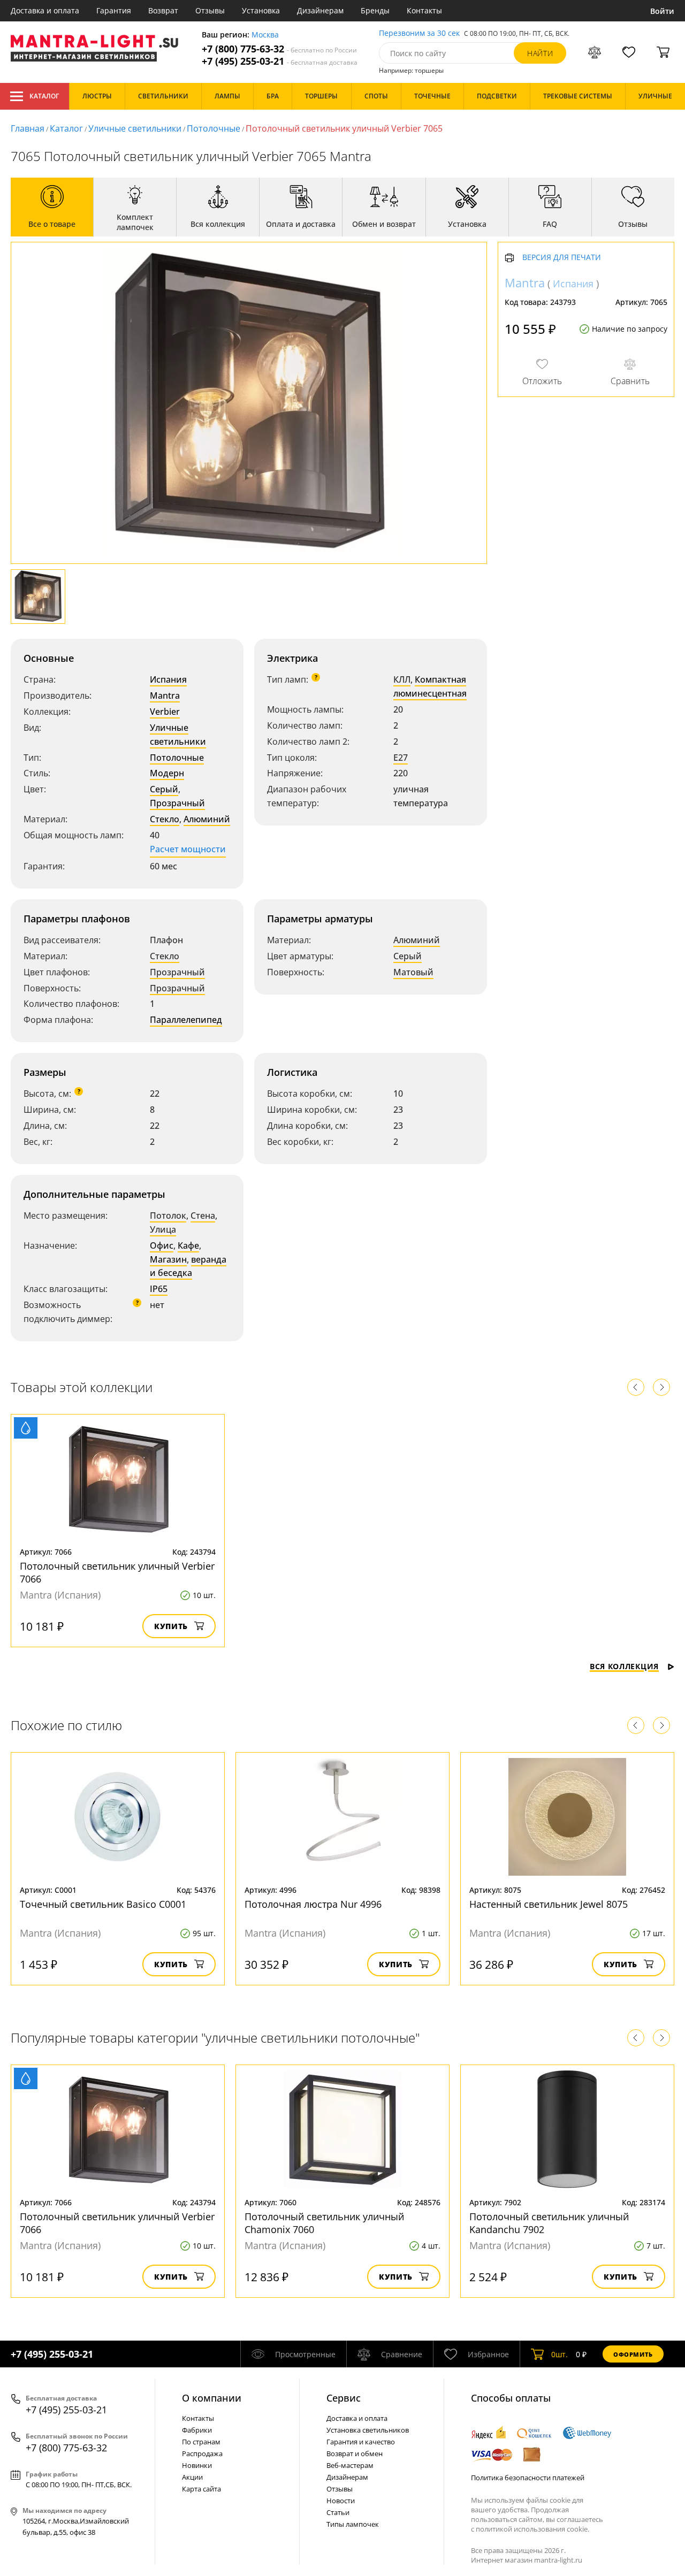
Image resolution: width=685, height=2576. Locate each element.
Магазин (168, 1259)
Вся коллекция (624, 1666)
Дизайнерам (320, 10)
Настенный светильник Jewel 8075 (549, 1904)
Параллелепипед (186, 1020)
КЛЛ (402, 679)
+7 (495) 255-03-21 (280, 61)
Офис (162, 1245)
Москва (265, 35)
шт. (560, 2354)
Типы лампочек (353, 2524)
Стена (203, 1216)
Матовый (413, 972)
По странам (201, 2442)
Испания (168, 679)
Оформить (633, 2354)
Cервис (344, 2398)
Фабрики (197, 2430)
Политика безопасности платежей (528, 2478)
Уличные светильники (135, 128)
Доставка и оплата (45, 10)
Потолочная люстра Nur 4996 (313, 1904)
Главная (28, 128)
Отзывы (210, 10)
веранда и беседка (188, 1266)
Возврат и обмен (355, 2453)
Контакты (424, 10)
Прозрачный (177, 803)
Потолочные (214, 128)
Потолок (168, 1216)
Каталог (44, 96)
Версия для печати (562, 258)
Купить (171, 1626)
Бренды (375, 10)
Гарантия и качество (361, 2442)
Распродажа (202, 2453)
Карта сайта (201, 2489)
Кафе (188, 1245)
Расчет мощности (188, 849)
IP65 (159, 1289)
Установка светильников (368, 2430)
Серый (164, 789)
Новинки (197, 2465)
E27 (401, 758)
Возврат (163, 10)
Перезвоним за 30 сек (419, 33)
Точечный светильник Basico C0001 (103, 1904)
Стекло (165, 819)
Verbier (165, 712)
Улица (163, 1229)
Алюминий (207, 819)
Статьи (338, 2512)
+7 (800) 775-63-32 (279, 49)
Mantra (165, 695)
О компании (212, 2398)
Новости (341, 2501)
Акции (192, 2477)
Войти (662, 11)
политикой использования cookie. (532, 2529)
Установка (261, 10)
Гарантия (114, 10)
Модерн (167, 773)
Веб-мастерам (350, 2465)
